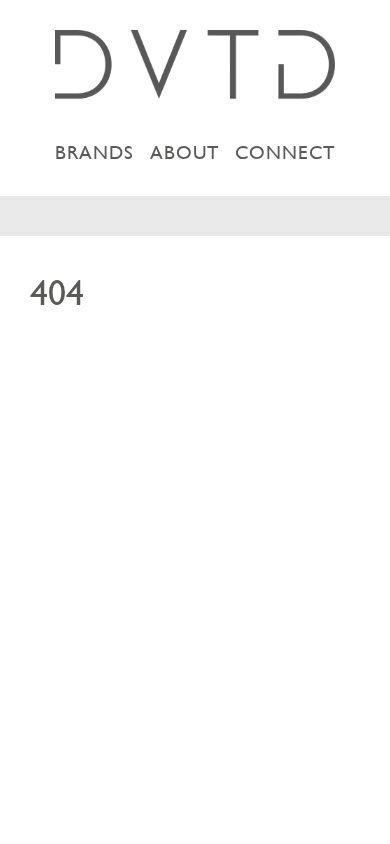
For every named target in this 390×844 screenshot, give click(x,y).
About (184, 152)
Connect (285, 152)
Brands (94, 152)
